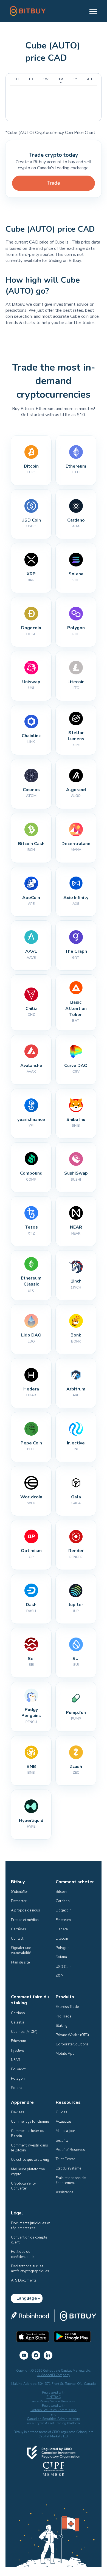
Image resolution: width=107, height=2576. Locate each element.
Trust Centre (65, 2159)
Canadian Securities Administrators (54, 2419)
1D (31, 79)
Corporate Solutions (72, 2044)
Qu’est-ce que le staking (30, 2160)
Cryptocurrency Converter (24, 2186)
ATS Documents (24, 2280)
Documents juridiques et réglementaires (31, 2226)
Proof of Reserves (70, 2150)
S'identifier (19, 1892)
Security (62, 2140)
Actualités (64, 2122)
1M (61, 79)
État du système (68, 2168)
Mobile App (65, 2054)
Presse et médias (25, 1920)
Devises (18, 2112)
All (90, 79)
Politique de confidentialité (22, 2254)
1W (46, 79)
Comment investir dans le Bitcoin (30, 2148)
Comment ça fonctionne (30, 2122)
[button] (91, 11)
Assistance (64, 2192)
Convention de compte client (29, 2240)
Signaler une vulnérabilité (21, 1950)
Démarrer (19, 1901)
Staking (62, 2026)
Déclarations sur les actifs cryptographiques (30, 2269)
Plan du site (20, 1962)
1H (16, 79)
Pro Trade (64, 2016)
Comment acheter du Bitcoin (28, 2133)
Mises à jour (65, 2131)
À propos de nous (26, 1910)
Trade (54, 183)
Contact (17, 1939)
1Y (75, 79)
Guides (61, 2112)
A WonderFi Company (54, 2375)
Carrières (19, 1929)
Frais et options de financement (71, 2180)
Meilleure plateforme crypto (28, 2172)
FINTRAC (54, 2397)
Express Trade (67, 2007)
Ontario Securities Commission (54, 2410)
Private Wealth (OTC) (72, 2035)
